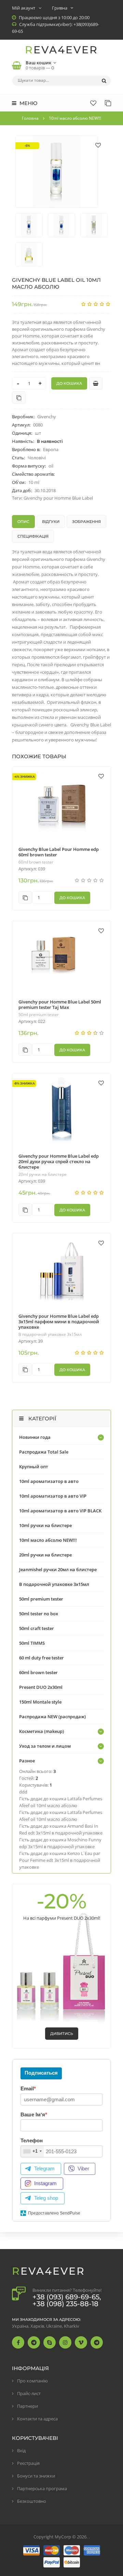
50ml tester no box (39, 1614)
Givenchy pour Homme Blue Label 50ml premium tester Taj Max (60, 1004)
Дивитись (62, 2034)
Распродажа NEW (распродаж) (52, 1717)
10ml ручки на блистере (45, 1525)
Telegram (44, 2168)
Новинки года (35, 1437)
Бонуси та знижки (36, 2476)
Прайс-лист (29, 2393)
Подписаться (41, 2073)
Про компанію (32, 2381)
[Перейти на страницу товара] (61, 803)
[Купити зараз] (96, 383)
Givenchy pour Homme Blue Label (58, 498)
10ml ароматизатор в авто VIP (53, 1496)
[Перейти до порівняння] (19, 397)
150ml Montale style (40, 1702)
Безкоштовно (32, 2501)
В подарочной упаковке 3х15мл (50, 1335)
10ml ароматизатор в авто (49, 1481)
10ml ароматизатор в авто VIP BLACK (60, 1511)
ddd (23, 1792)
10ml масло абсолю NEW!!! (48, 1540)
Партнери (28, 2406)
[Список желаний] (93, 103)
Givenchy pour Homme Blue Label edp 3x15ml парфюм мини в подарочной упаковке (59, 1322)
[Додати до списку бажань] (98, 145)
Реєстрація (28, 2463)
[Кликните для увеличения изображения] (57, 172)
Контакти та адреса (37, 2419)
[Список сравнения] (108, 103)
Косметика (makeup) (42, 1731)
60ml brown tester (36, 862)
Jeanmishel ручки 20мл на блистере (58, 1569)
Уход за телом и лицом (45, 1746)
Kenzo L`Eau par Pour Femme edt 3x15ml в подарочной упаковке (60, 1860)
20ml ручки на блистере (43, 1174)
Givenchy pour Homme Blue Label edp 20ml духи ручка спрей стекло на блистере (59, 1161)
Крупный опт (34, 1467)
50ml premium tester (39, 1015)
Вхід (21, 2450)
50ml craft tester (37, 1628)
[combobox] (32, 2151)
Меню (28, 103)
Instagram (45, 2183)
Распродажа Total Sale (44, 1452)
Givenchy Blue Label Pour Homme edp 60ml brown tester (59, 852)
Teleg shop (46, 2198)
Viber (83, 2168)
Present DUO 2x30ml (41, 1687)
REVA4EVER (61, 50)
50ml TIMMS (32, 1643)
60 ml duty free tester (42, 1658)
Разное (27, 1761)
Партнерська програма (42, 2488)
